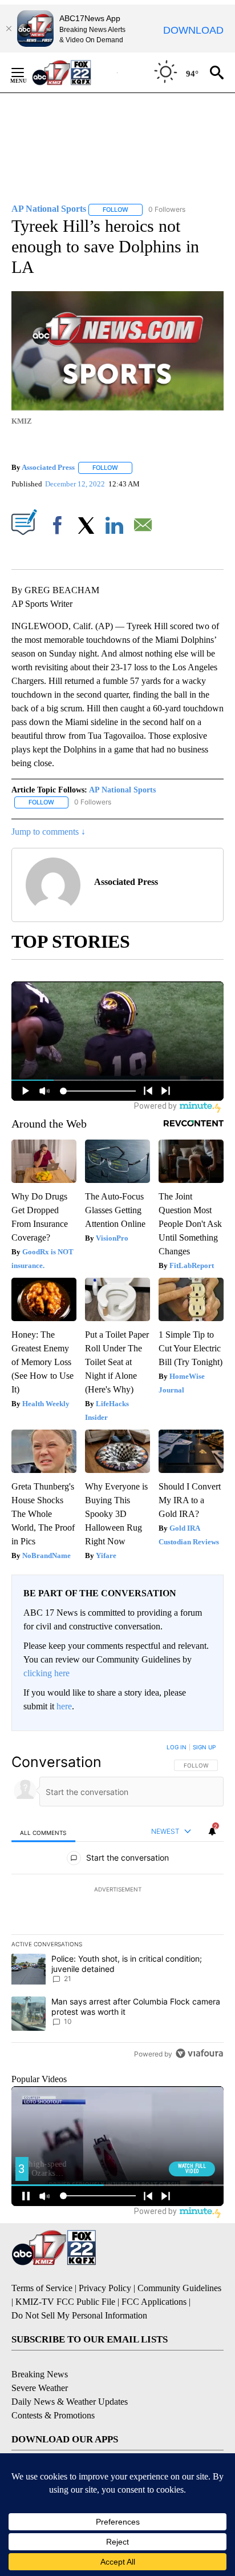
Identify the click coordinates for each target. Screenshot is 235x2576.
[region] (117, 1903)
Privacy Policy (105, 2288)
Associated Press (48, 467)
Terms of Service (42, 2288)
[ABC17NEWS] (74, 72)
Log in (177, 1747)
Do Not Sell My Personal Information (79, 2315)
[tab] (43, 1832)
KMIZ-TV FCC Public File (65, 2302)
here (64, 1706)
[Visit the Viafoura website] (199, 2053)
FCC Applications (154, 2302)
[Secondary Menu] (26, 73)
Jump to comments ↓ (48, 832)
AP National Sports (122, 790)
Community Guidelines (179, 2288)
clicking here (46, 1673)
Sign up (204, 1747)
